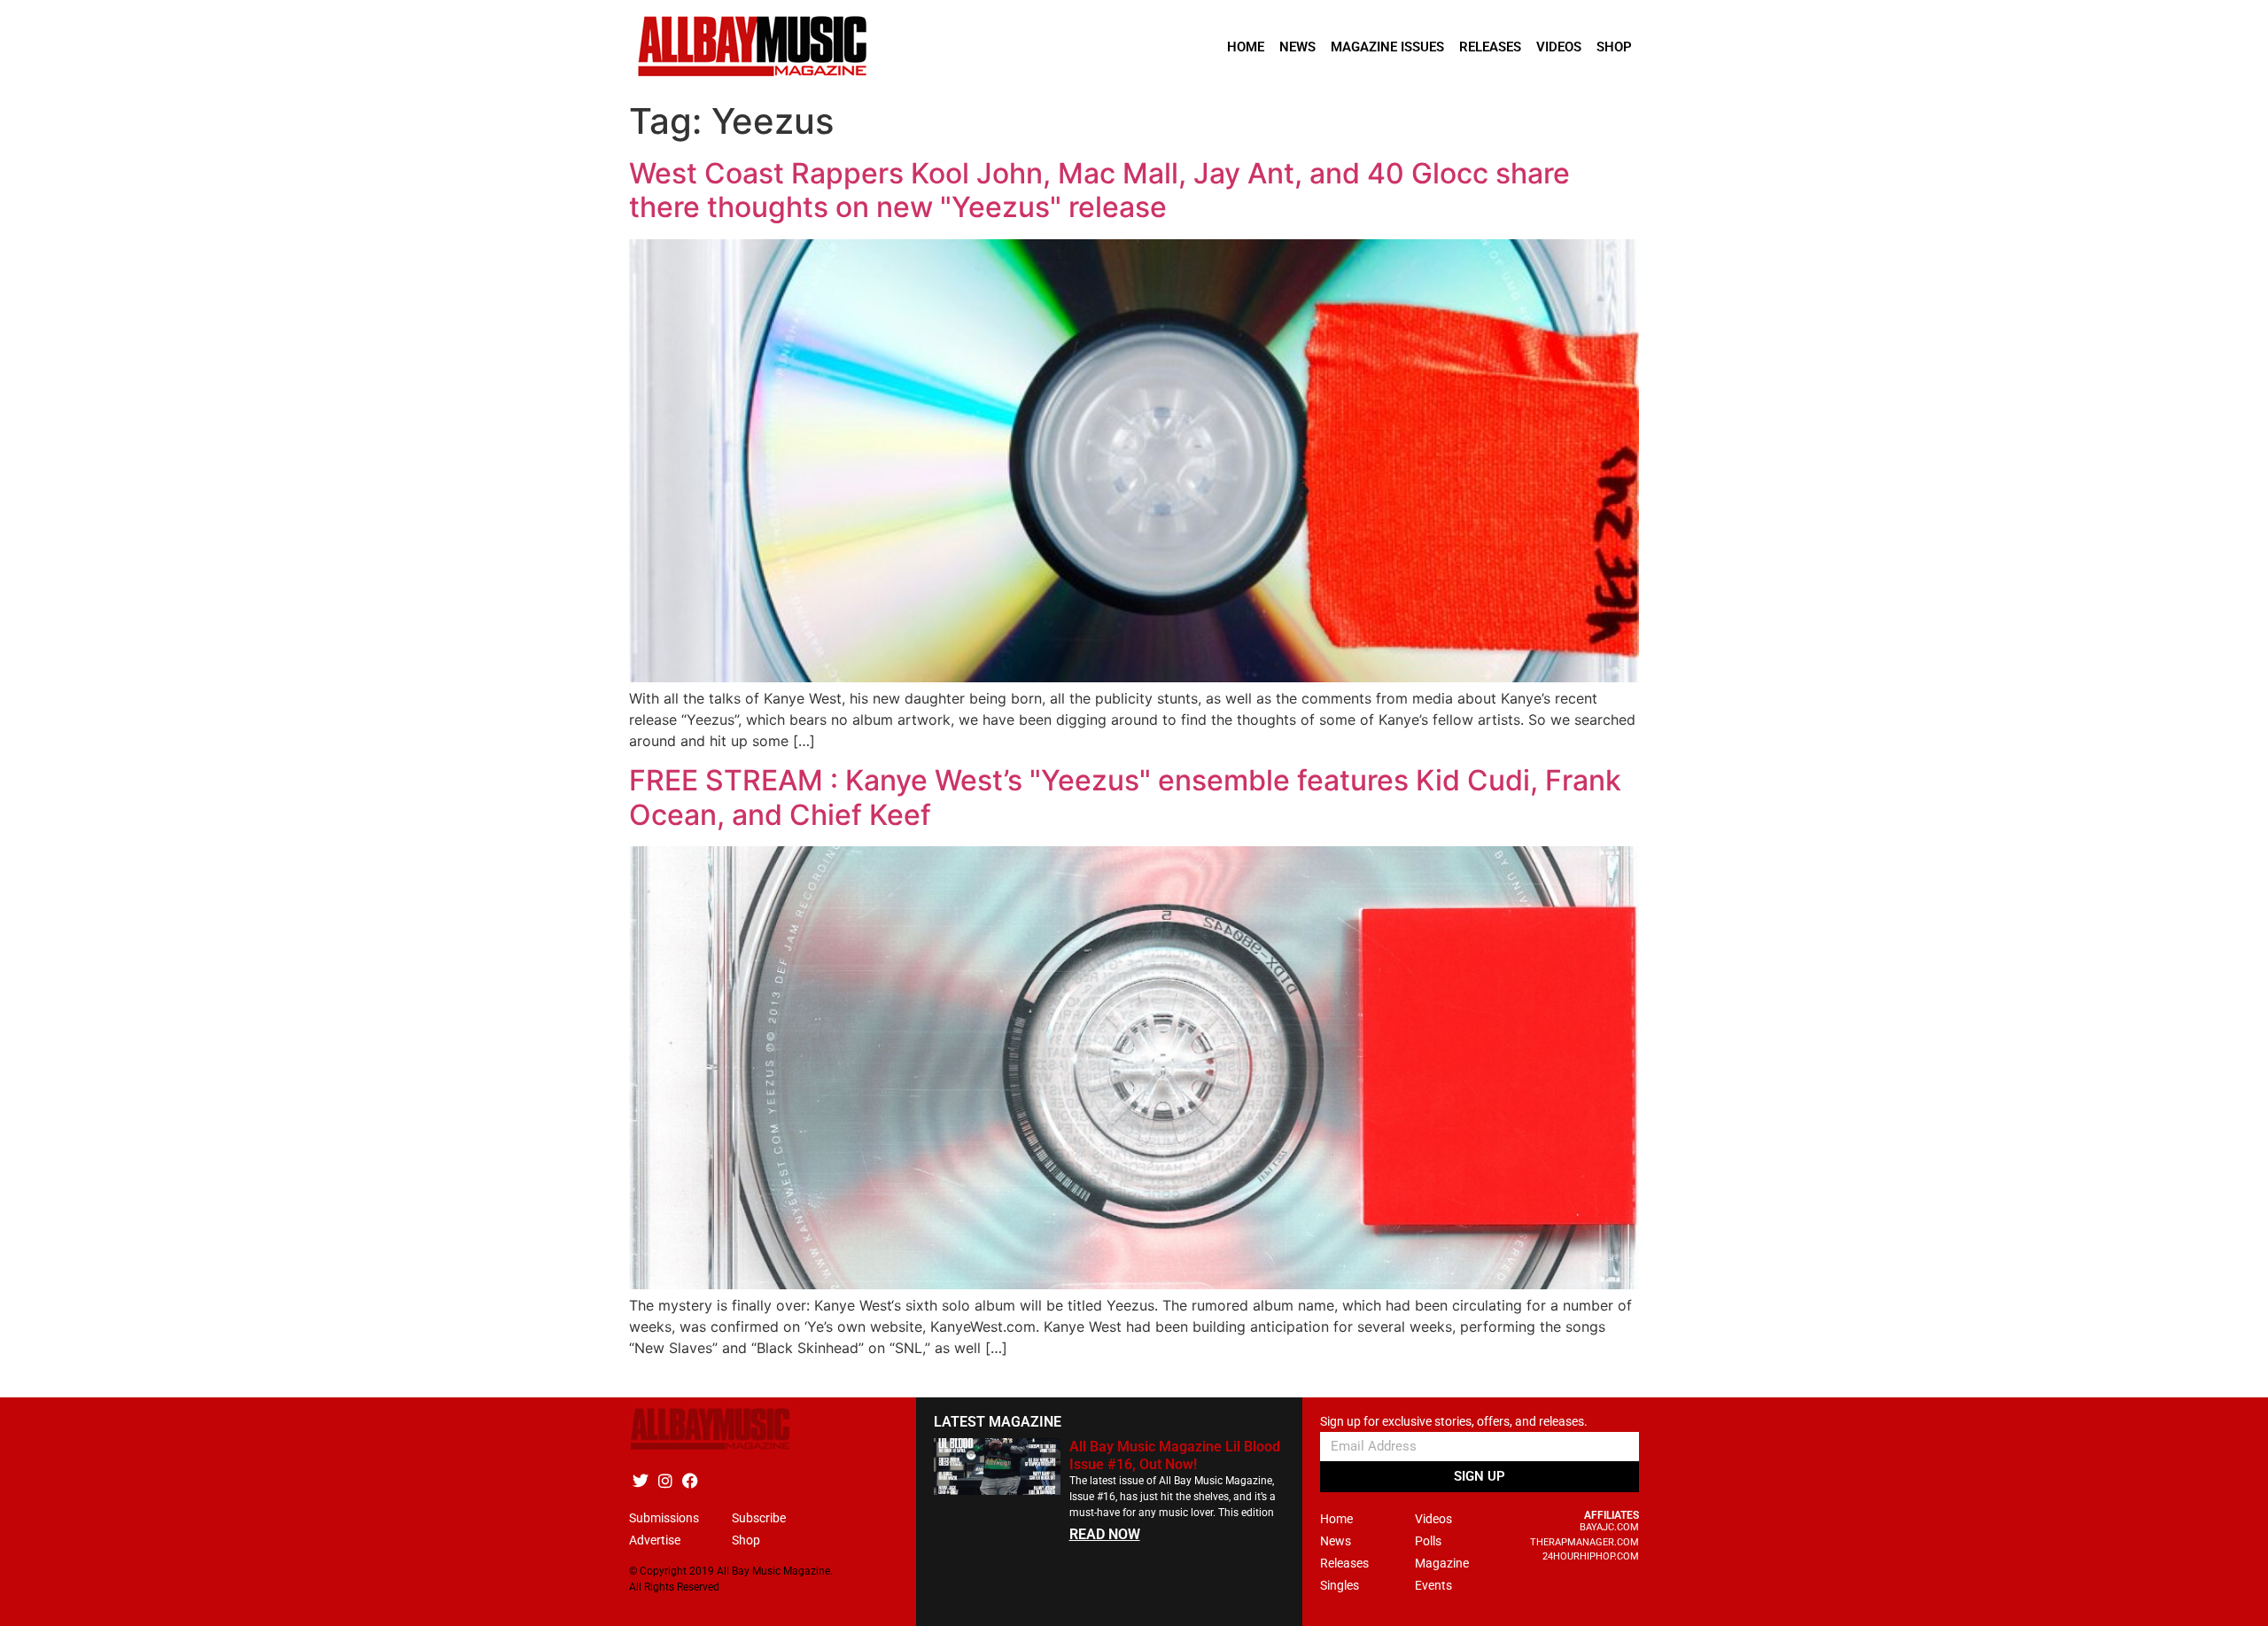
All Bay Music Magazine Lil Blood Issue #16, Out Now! (1175, 1455)
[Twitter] (640, 1480)
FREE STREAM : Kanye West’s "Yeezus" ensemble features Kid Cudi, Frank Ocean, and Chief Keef (1125, 797)
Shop (1614, 47)
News (1297, 47)
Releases (1490, 47)
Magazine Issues (1387, 47)
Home (1246, 47)
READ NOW (1105, 1534)
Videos (1559, 47)
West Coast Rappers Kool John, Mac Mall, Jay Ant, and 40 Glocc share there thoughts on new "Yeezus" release (1099, 190)
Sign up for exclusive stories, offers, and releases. (1454, 1422)
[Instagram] (665, 1480)
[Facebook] (690, 1480)
